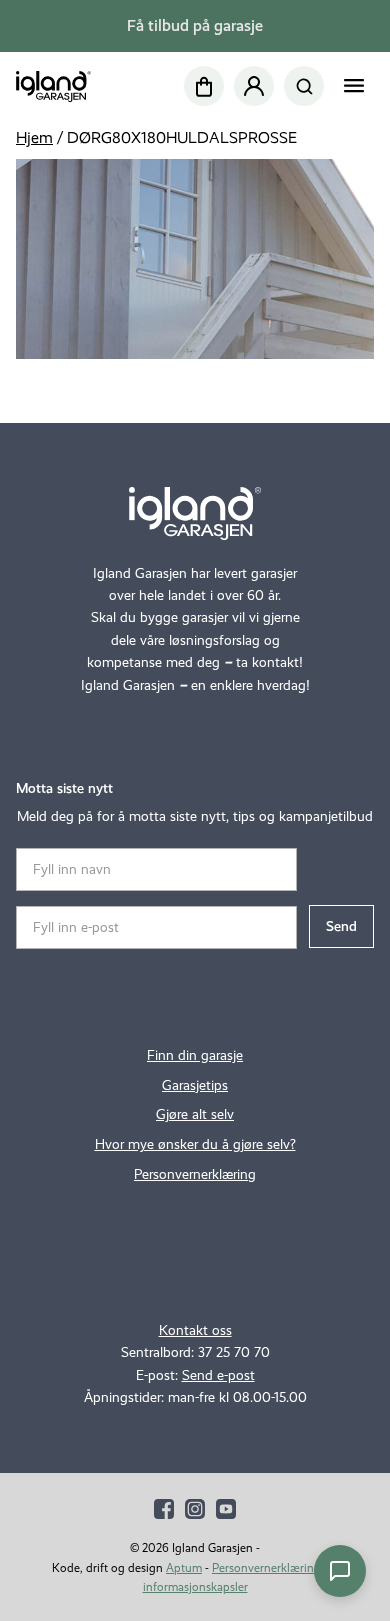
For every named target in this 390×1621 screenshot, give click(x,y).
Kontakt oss (195, 1330)
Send (341, 926)
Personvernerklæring (195, 1174)
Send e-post (218, 1375)
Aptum (184, 1568)
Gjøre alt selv (195, 1114)
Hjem (34, 137)
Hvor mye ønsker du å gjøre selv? (195, 1144)
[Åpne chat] (340, 1571)
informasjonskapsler (195, 1587)
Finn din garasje (195, 1055)
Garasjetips (195, 1085)
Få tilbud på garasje (195, 25)
